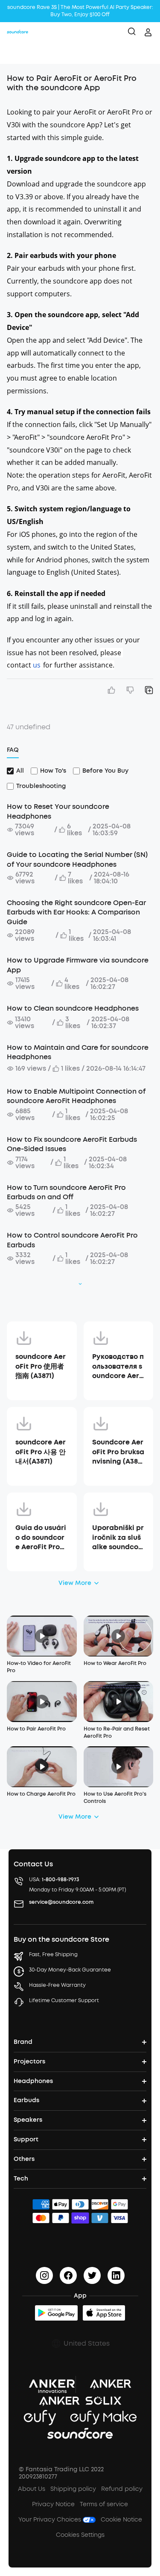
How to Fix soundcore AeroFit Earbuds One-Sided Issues (72, 1144)
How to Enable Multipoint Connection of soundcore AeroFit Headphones (76, 1096)
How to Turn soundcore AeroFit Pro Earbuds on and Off (66, 1192)
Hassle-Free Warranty (57, 1985)
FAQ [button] (13, 750)
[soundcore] (17, 32)
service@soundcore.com (61, 1902)
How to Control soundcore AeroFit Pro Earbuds (72, 1240)
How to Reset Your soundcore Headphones (58, 811)
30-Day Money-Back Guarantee (70, 1970)
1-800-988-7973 (61, 1880)
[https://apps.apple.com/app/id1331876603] (104, 2313)
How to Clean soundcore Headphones (73, 1008)
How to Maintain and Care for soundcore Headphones (78, 1052)
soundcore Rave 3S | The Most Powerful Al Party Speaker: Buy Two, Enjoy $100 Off (80, 11)
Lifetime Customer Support (64, 2000)
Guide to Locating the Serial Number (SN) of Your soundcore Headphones (77, 859)
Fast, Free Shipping (53, 1954)
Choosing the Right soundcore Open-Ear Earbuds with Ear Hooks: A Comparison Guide (76, 912)
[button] (15, 53)
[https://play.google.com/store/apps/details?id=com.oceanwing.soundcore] (56, 2313)
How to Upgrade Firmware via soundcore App (78, 965)
